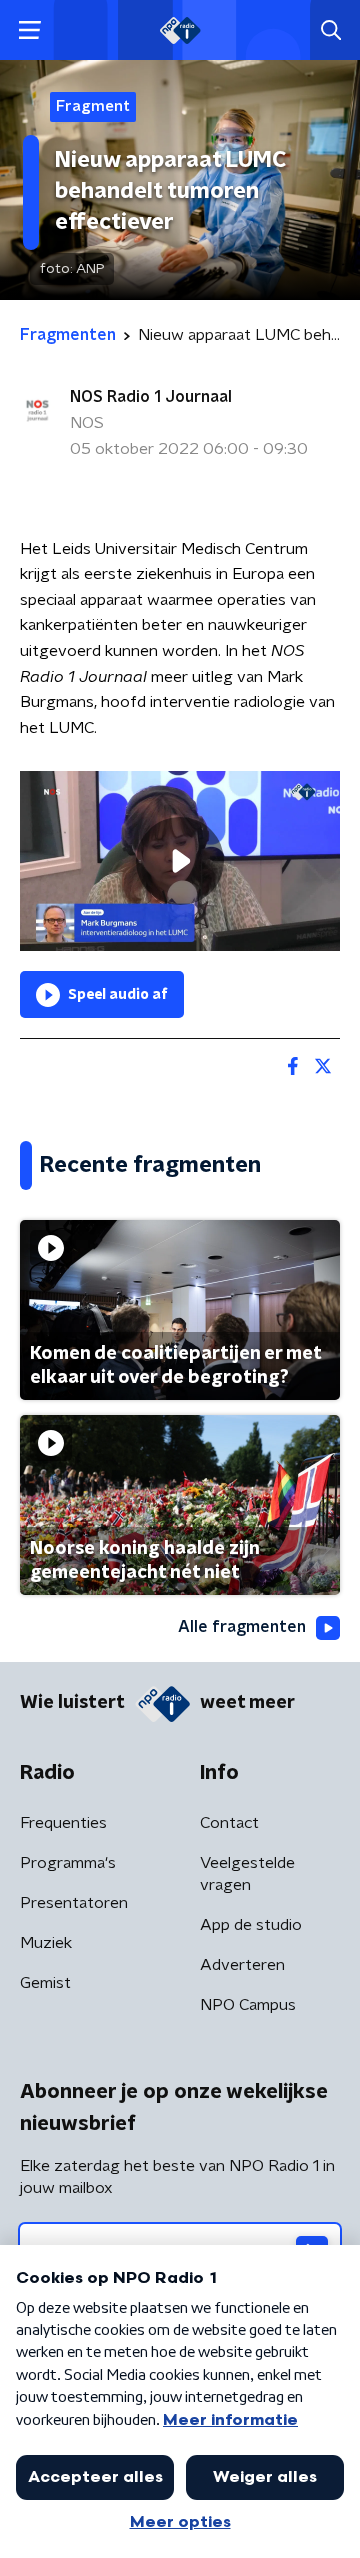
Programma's (68, 1863)
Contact (229, 1823)
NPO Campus (248, 2005)
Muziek (46, 1943)
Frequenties (63, 1823)
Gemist (45, 1983)
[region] (180, 861)
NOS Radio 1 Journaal (151, 397)
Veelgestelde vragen (247, 1874)
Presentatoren (74, 1903)
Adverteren (242, 1965)
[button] (29, 30)
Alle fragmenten (242, 1627)
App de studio (251, 1925)
